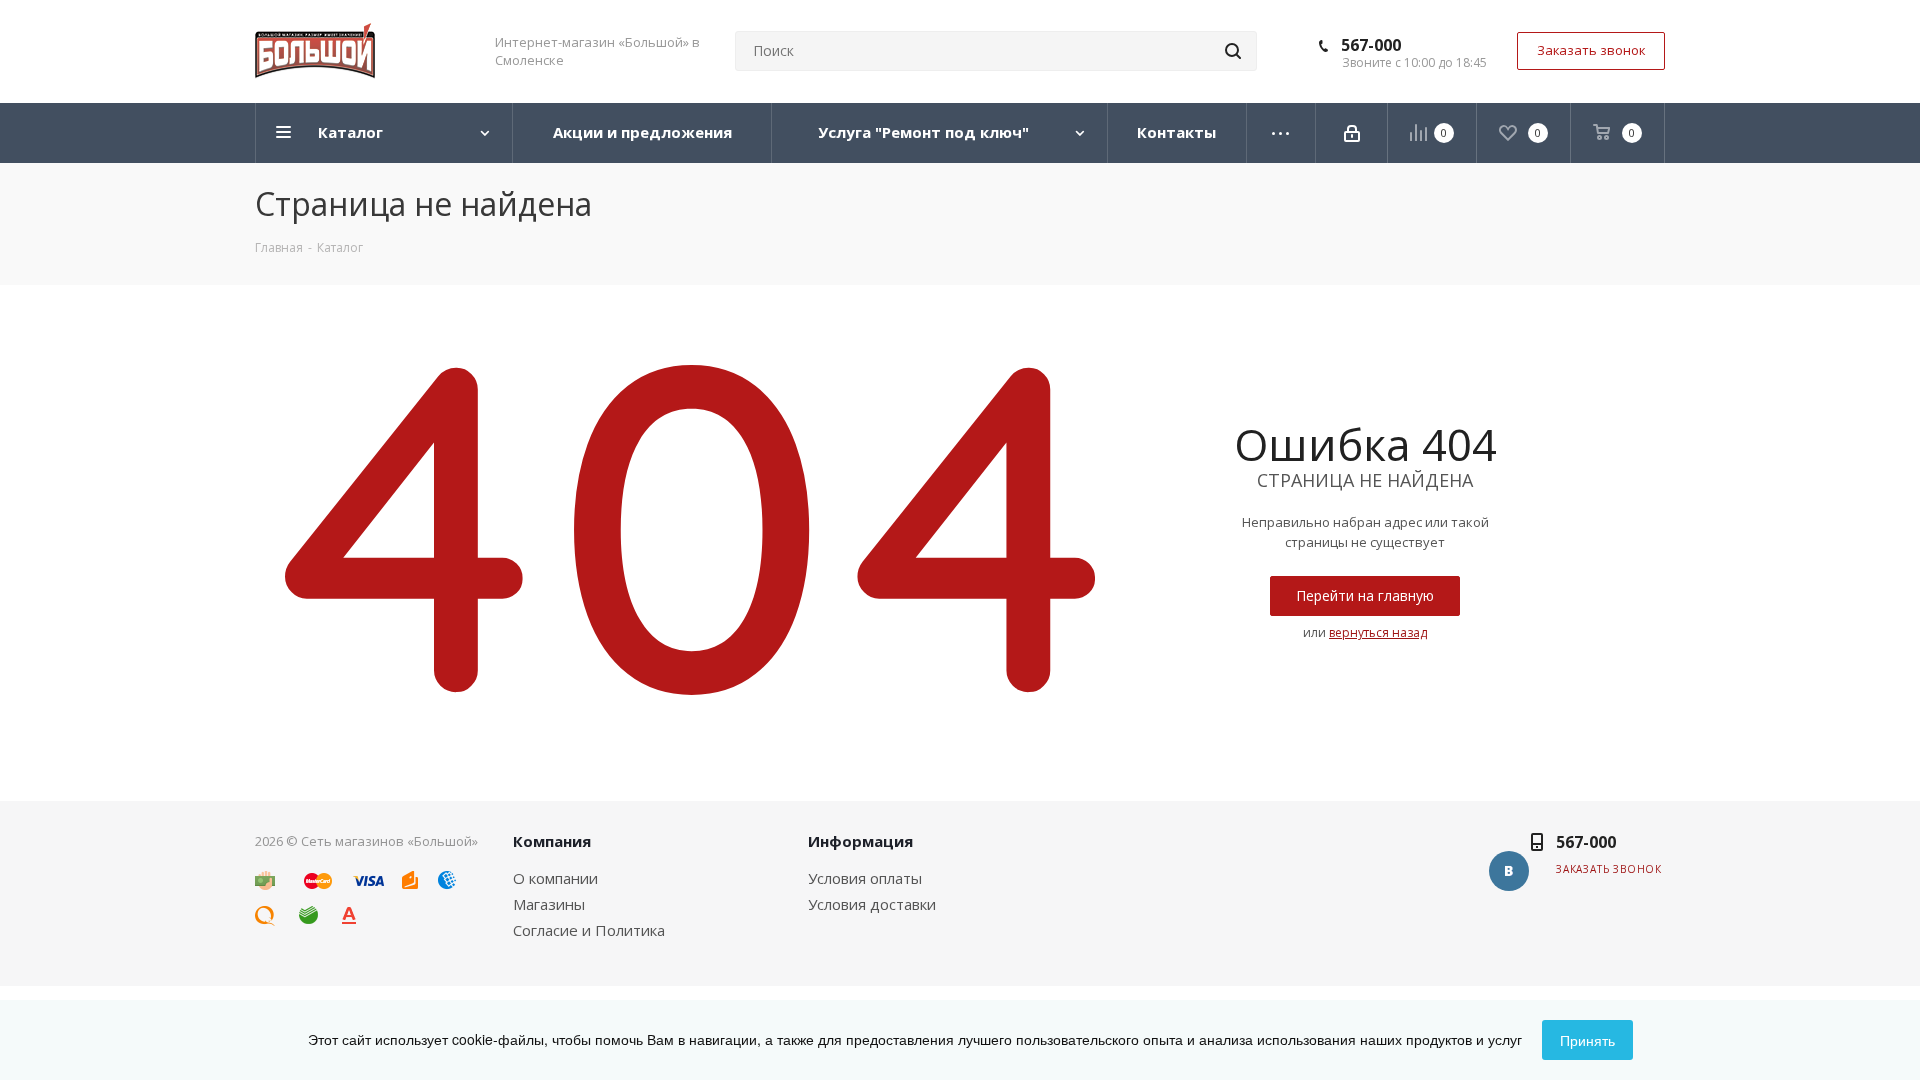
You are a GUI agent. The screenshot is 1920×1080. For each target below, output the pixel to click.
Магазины (549, 904)
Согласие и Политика (589, 930)
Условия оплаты (865, 878)
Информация (860, 841)
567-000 (1371, 45)
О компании (555, 878)
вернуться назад (1378, 632)
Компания (552, 841)
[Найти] (1233, 51)
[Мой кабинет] (1352, 133)
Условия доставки (872, 904)
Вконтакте (1509, 871)
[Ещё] (1282, 133)
